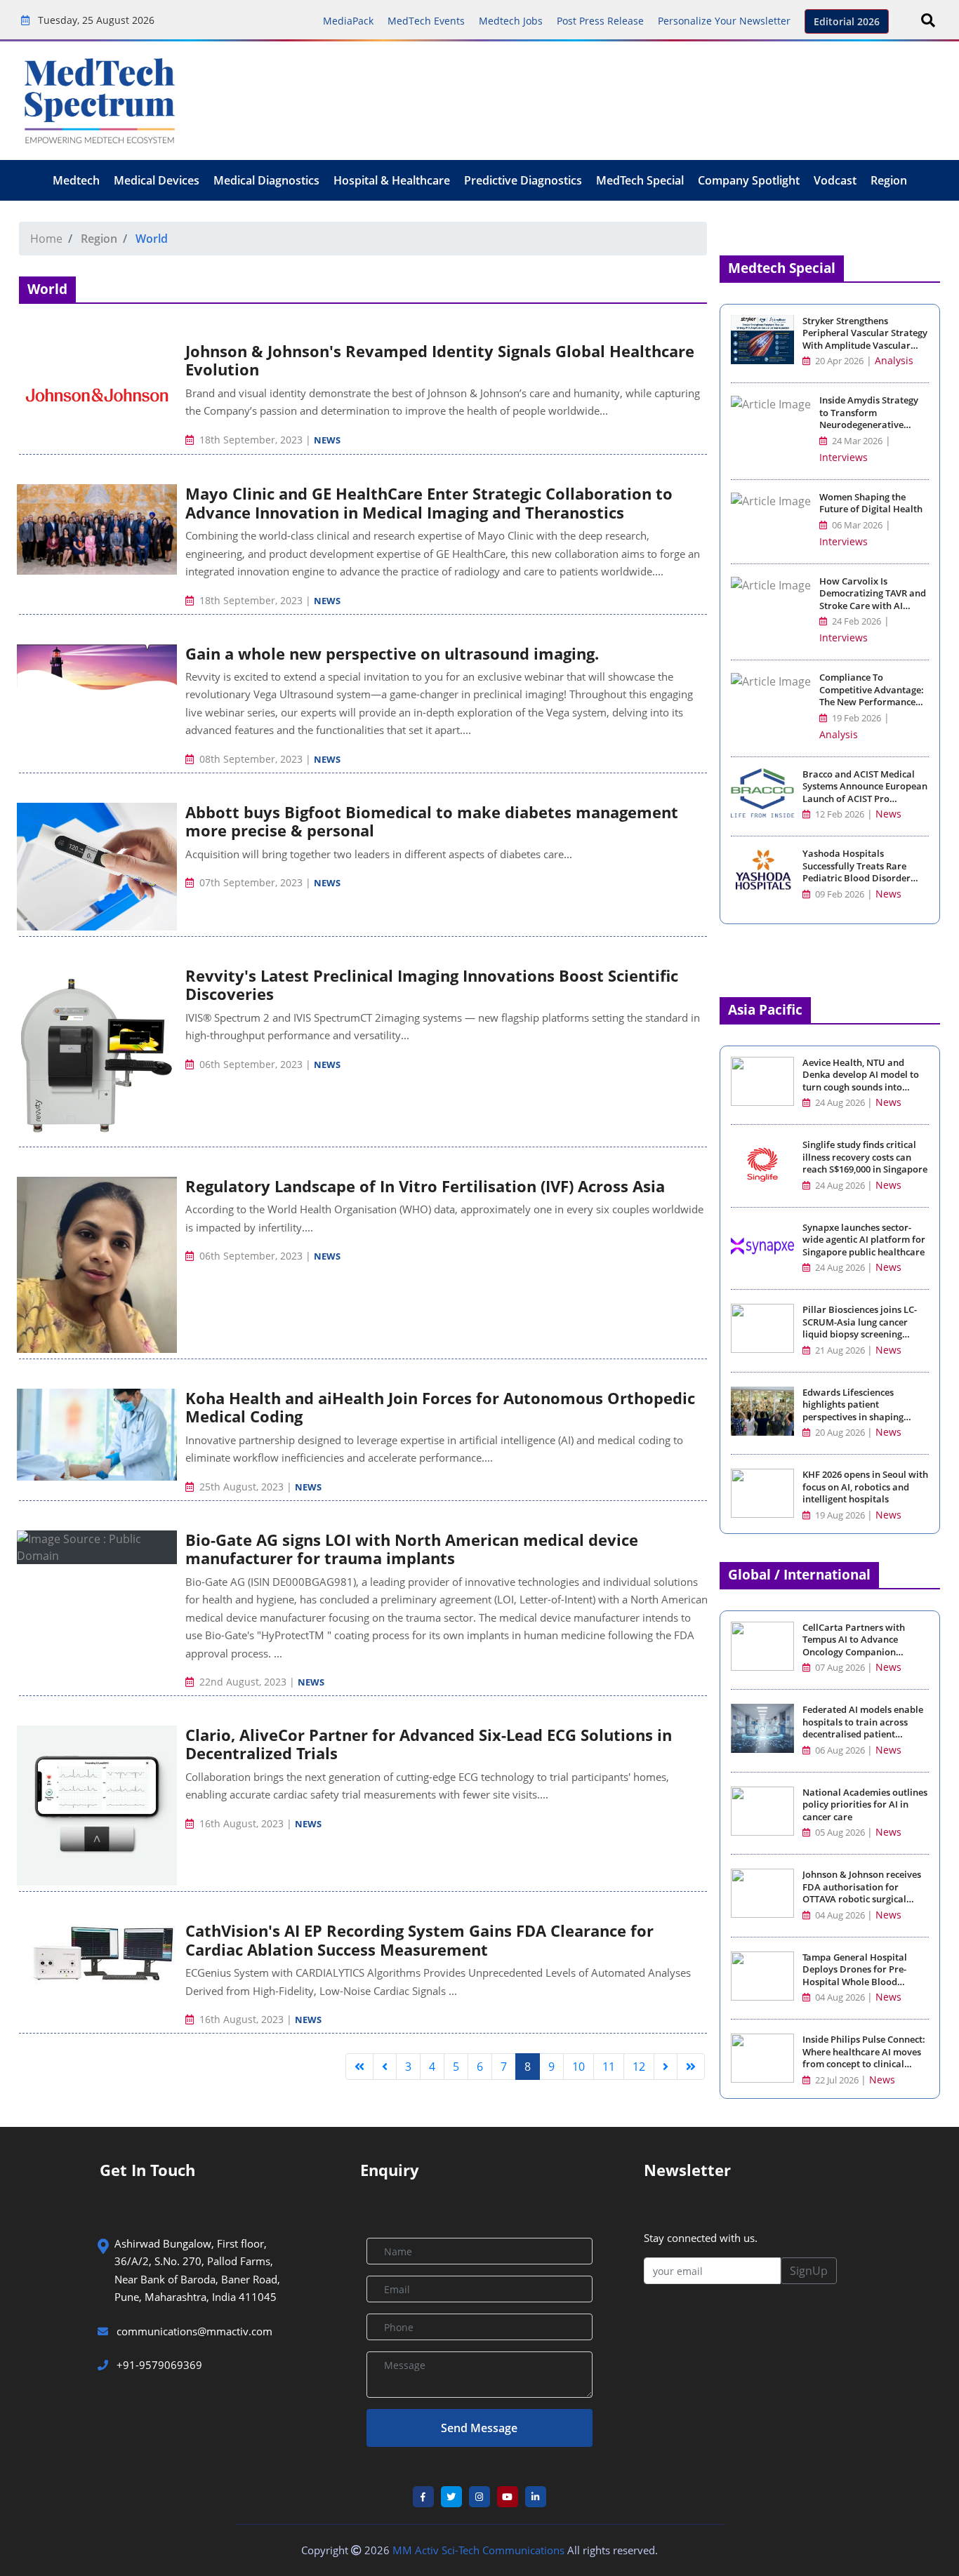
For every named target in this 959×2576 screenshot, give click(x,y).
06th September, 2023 (251, 1064)
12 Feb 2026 (839, 814)
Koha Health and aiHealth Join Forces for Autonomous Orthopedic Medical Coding (440, 1407)
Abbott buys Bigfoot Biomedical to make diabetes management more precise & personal (432, 821)
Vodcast (835, 180)
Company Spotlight (749, 180)
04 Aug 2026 (840, 1915)
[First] (359, 2067)
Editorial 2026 (847, 21)
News (327, 440)
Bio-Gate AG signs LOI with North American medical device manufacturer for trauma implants (412, 1549)
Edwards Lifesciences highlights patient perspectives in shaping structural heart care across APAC (863, 1417)
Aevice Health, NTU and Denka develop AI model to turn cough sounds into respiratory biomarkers (861, 1081)
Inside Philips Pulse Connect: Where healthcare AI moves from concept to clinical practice (864, 2058)
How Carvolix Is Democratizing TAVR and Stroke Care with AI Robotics (873, 600)
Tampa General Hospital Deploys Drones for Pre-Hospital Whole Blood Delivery (855, 1976)
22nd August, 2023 (243, 1682)
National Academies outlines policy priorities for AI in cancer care (865, 1805)
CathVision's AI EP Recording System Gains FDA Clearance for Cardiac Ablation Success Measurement (419, 1940)
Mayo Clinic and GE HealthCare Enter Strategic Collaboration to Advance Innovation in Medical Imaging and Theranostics (429, 502)
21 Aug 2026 (840, 1350)
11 (609, 2067)
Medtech (76, 180)
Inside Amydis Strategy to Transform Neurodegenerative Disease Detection (869, 419)
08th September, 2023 (251, 759)
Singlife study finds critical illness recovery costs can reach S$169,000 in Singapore (865, 1157)
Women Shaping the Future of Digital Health (871, 503)
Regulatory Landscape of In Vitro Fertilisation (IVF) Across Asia (425, 1186)
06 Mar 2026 (856, 525)
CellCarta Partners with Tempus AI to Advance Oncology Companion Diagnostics (854, 1646)
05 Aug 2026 (840, 1833)
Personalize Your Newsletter (724, 21)
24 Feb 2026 (855, 621)
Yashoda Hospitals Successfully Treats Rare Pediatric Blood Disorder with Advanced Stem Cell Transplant (857, 878)
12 (639, 2067)
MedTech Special (640, 180)
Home (46, 239)
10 (578, 2067)
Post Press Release (600, 21)
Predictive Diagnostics (523, 180)
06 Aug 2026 (840, 1750)
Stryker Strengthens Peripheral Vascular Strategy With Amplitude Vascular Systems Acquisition (865, 340)
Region (889, 180)
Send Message (479, 2428)
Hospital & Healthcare (392, 180)
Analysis (894, 360)
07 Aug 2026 (840, 1668)
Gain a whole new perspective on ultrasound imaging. (392, 653)
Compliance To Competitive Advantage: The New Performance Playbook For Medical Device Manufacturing (872, 702)
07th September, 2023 (251, 882)
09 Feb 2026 (839, 894)
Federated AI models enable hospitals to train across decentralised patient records (863, 1728)
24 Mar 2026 (856, 441)
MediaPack (348, 21)
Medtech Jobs (511, 21)
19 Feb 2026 (855, 718)
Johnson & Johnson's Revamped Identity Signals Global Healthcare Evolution (440, 360)
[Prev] (385, 2067)
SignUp (809, 2271)
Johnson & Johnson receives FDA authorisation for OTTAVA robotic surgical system (862, 1893)
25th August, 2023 (242, 1487)
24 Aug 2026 (840, 1103)
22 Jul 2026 (837, 2080)
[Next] (666, 2067)
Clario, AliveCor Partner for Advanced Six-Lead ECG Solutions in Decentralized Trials (429, 1744)
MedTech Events (426, 21)
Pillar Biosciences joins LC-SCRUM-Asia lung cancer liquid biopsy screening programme (860, 1328)
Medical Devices (157, 180)
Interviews (844, 457)
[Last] (691, 2067)
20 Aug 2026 (840, 1433)
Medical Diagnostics (266, 180)
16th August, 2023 (242, 1823)
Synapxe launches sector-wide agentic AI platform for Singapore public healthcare (864, 1240)
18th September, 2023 (251, 440)
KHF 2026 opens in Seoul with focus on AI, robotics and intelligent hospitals (865, 1487)
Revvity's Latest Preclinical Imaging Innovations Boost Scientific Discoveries (432, 985)
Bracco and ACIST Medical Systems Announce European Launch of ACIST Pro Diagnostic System (865, 793)
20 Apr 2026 (838, 361)
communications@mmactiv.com (193, 2331)
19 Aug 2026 (840, 1515)
